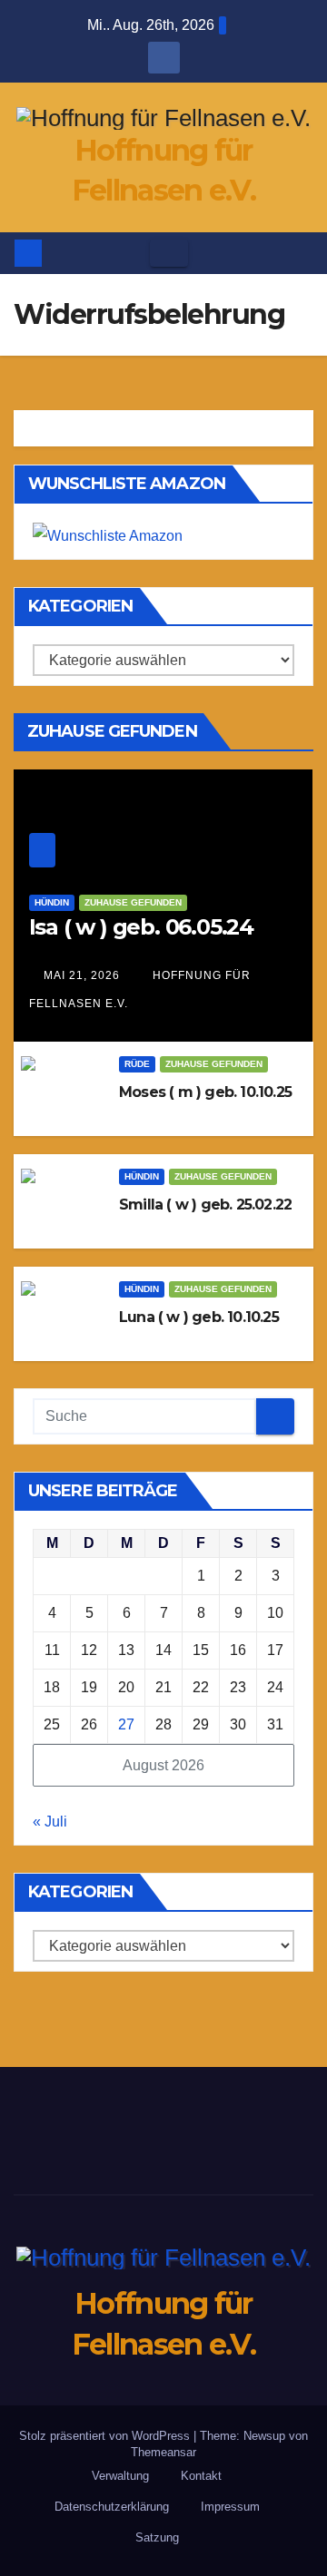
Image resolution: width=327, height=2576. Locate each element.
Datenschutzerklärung (112, 2507)
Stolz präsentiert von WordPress (106, 2436)
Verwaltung (120, 2476)
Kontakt (201, 2476)
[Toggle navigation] (169, 253)
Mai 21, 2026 (82, 975)
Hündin (52, 902)
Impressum (230, 2507)
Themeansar (163, 2452)
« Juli (50, 1822)
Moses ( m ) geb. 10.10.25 (205, 1092)
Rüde (137, 1064)
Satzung (157, 2537)
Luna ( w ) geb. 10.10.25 (199, 1317)
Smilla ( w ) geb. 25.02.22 (205, 1205)
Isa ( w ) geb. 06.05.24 (141, 927)
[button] (301, 253)
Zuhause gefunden (133, 902)
